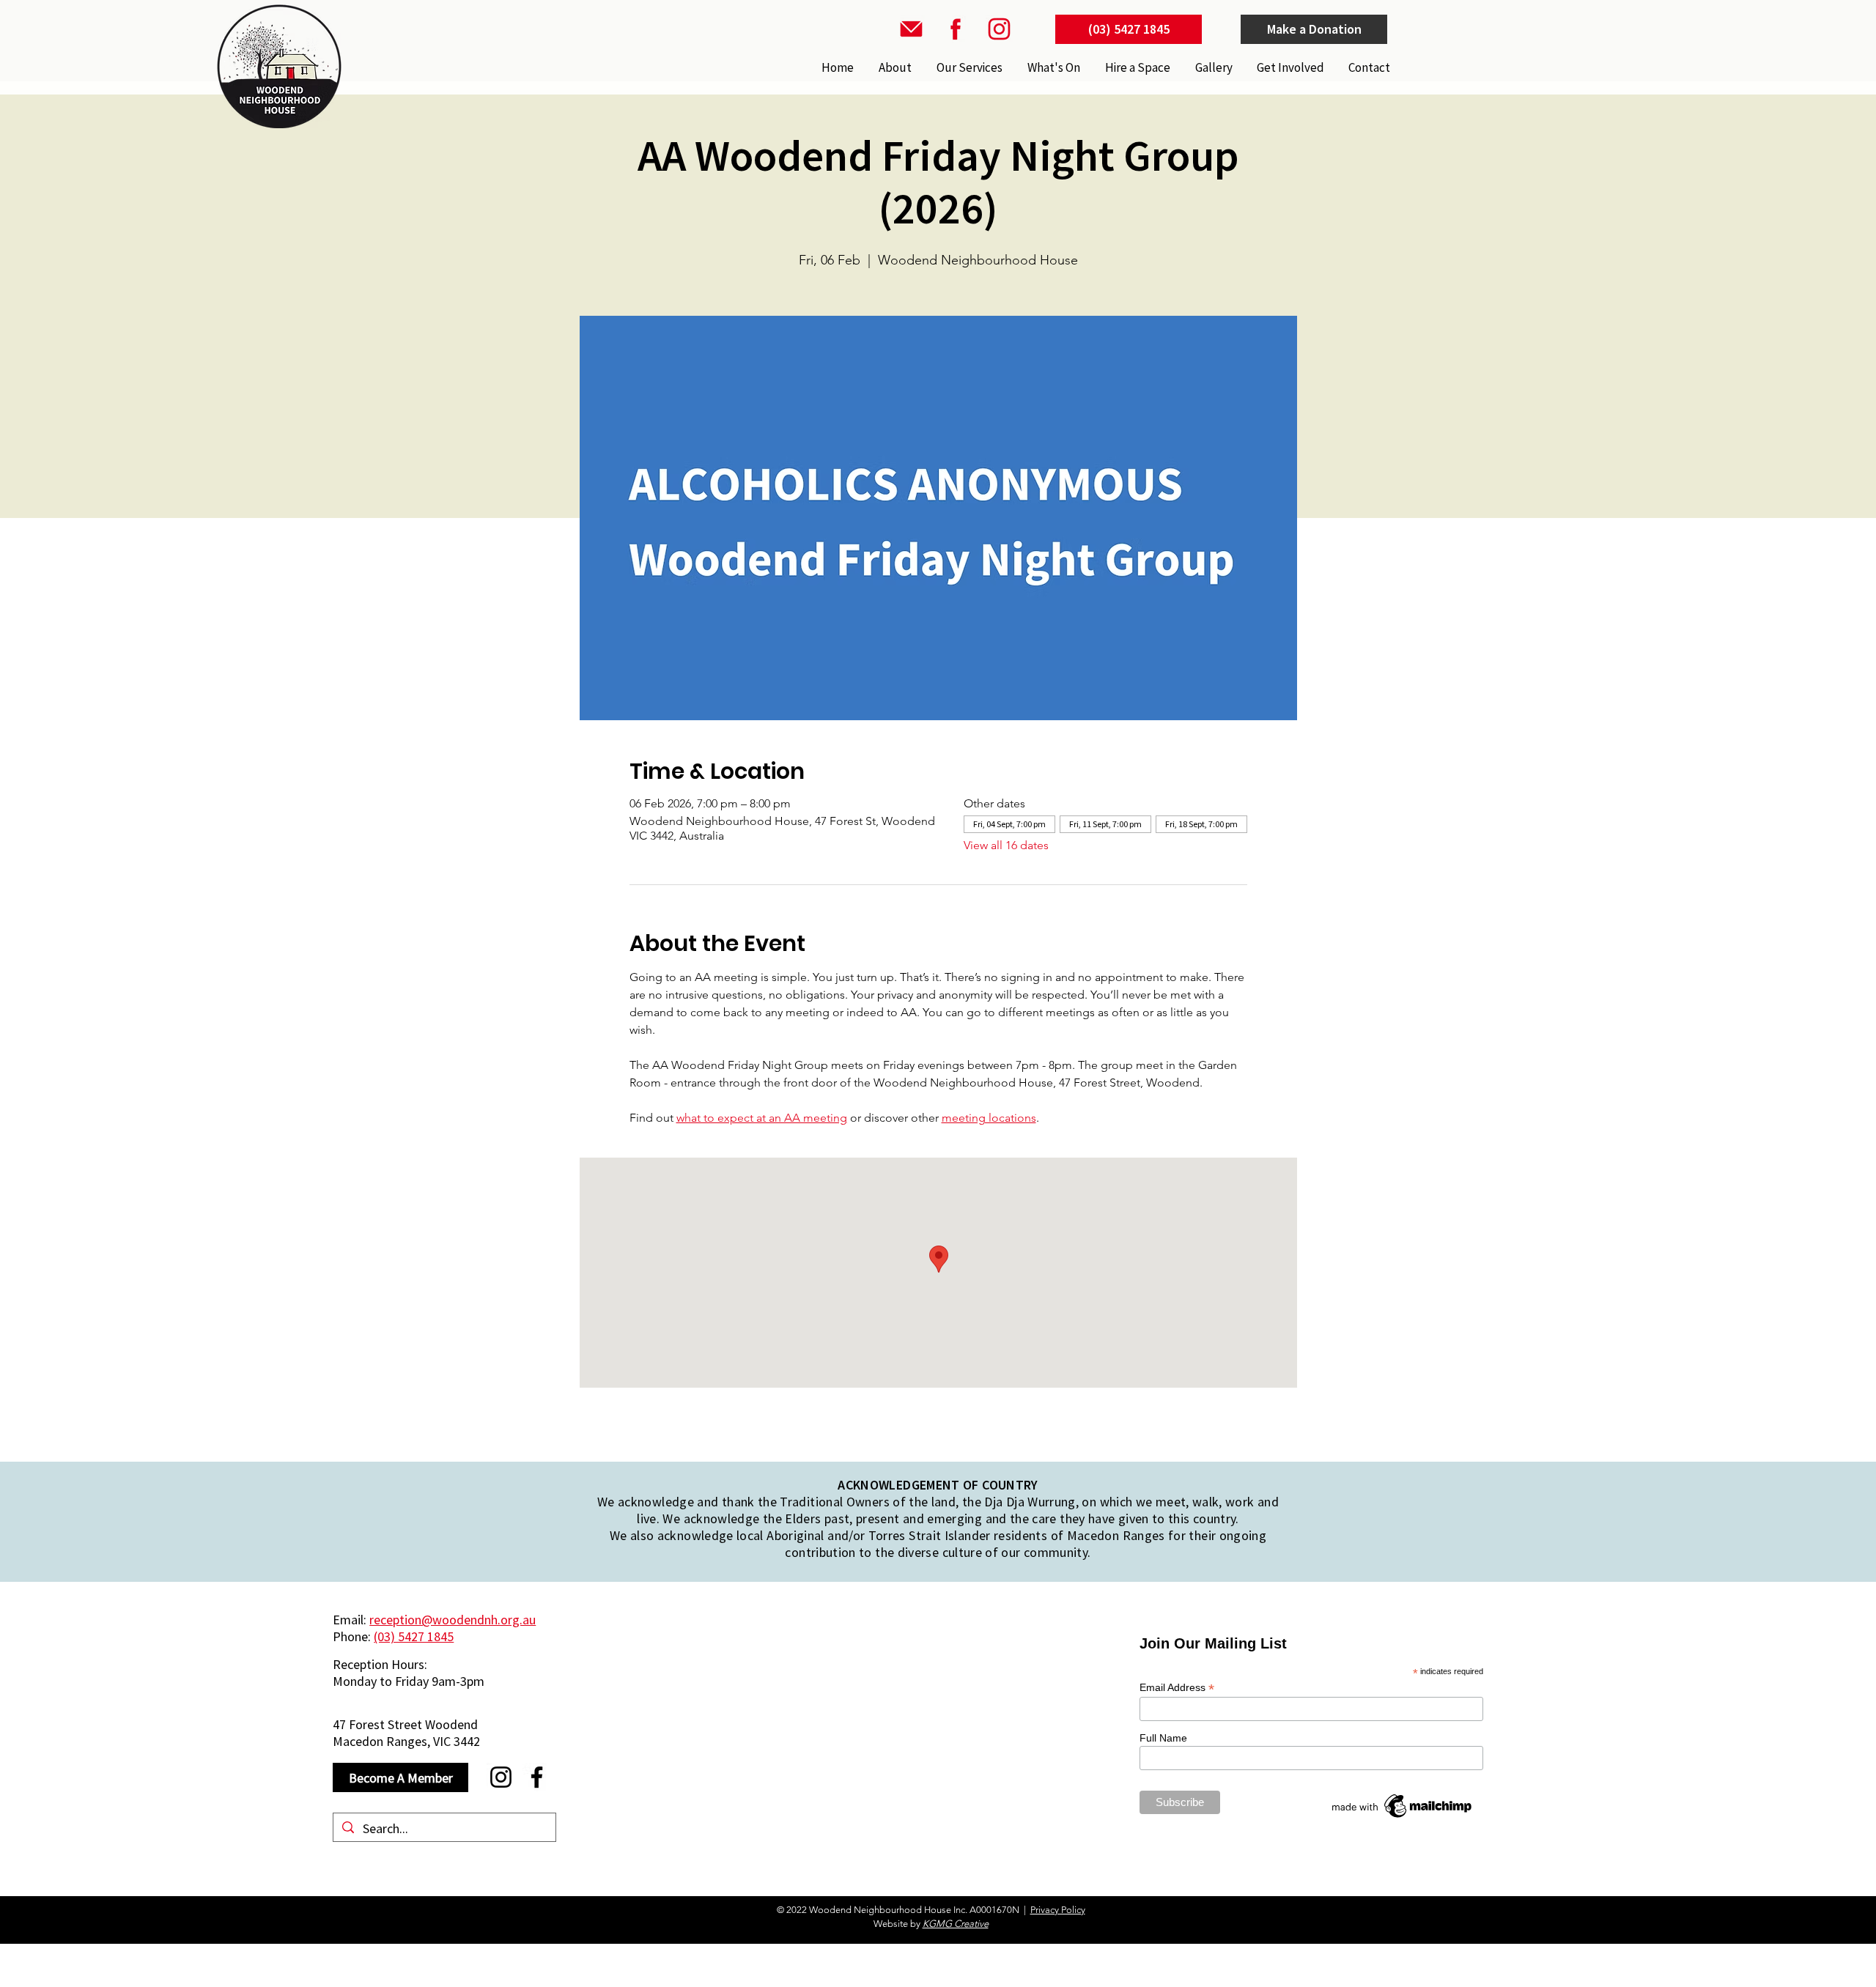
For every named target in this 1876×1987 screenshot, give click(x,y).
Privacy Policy (1058, 1910)
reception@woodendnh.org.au (453, 1620)
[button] (968, 67)
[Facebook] (537, 1777)
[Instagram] (501, 1777)
